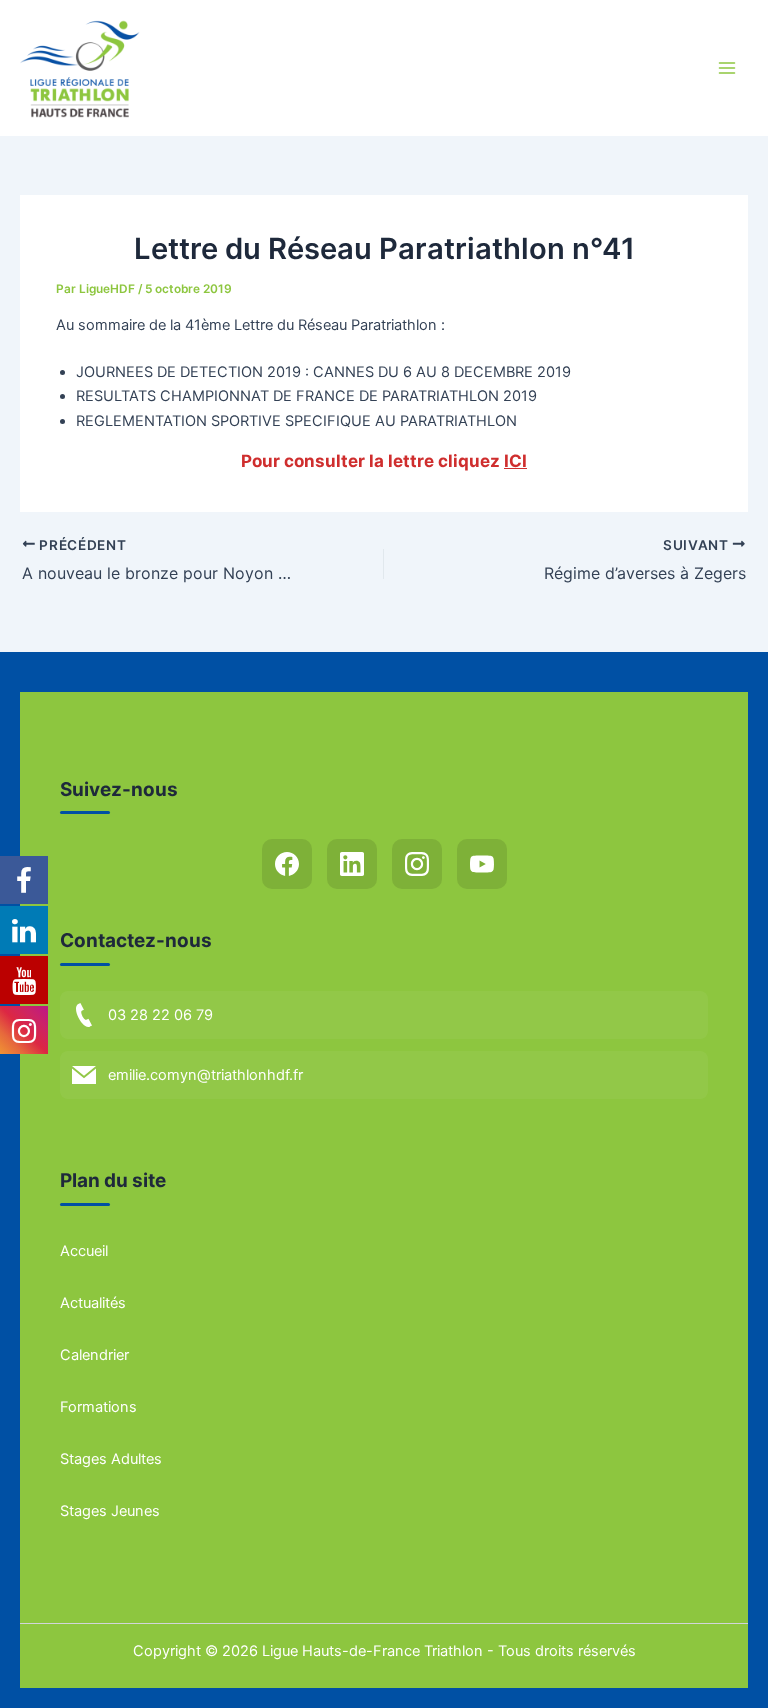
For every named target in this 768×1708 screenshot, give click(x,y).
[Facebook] (287, 864)
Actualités (93, 1303)
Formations (98, 1407)
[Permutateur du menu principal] (727, 68)
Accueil (84, 1251)
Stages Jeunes (110, 1511)
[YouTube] (482, 864)
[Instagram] (417, 864)
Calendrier (94, 1355)
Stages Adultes (111, 1459)
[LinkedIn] (352, 864)
